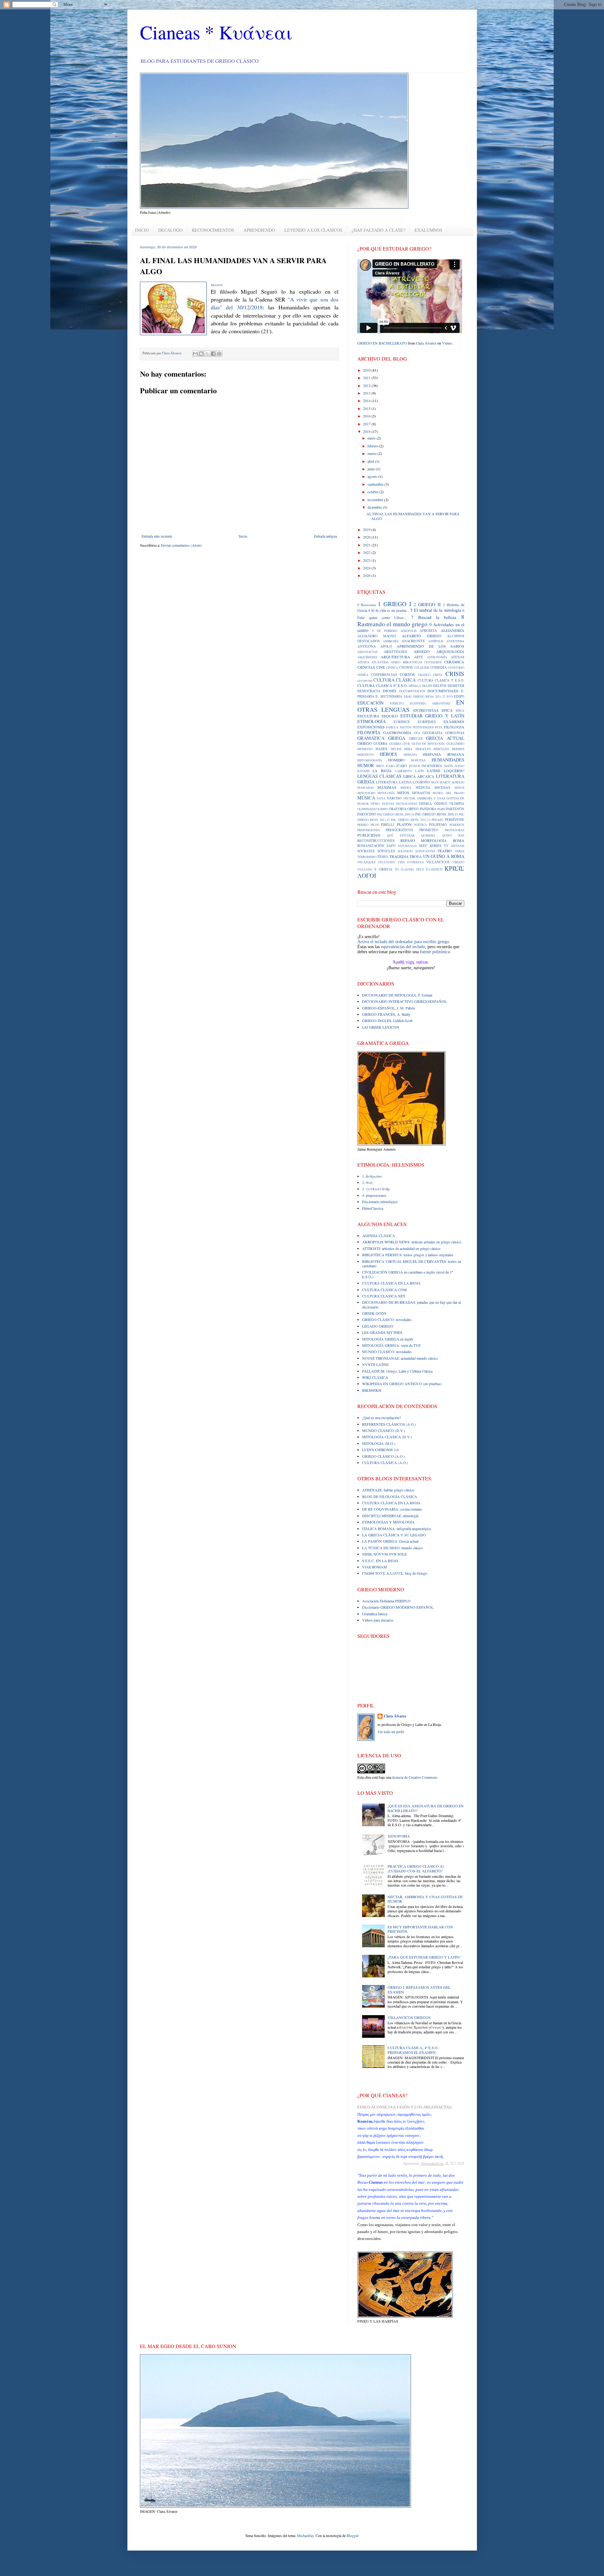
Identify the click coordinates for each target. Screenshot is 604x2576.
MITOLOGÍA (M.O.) (379, 1443)
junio (372, 469)
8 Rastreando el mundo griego (411, 620)
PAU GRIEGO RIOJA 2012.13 (411, 820)
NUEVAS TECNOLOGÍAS (400, 804)
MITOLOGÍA (386, 793)
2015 (367, 408)
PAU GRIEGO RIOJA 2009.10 (396, 814)
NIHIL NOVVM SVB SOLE (384, 1554)
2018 (367, 431)
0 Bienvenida (367, 605)
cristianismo (365, 680)
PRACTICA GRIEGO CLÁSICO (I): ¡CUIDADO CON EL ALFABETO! (416, 1868)
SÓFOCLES (386, 851)
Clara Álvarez (426, 343)
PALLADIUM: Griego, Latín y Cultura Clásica (397, 1371)
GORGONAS (455, 733)
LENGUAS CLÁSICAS (380, 776)
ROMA (459, 840)
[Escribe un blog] (201, 354)
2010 (367, 370)
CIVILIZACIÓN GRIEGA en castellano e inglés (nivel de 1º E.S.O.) (408, 1274)
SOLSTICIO (405, 851)
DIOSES (390, 691)
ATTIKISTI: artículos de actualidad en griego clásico (401, 1248)
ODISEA (425, 804)
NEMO (375, 804)
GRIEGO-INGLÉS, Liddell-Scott (387, 1020)
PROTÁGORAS (455, 830)
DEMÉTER (456, 686)
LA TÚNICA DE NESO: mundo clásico (392, 1548)
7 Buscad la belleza (434, 617)
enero (372, 438)
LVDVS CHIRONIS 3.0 (380, 1450)
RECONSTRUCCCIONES (376, 841)
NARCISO (394, 798)
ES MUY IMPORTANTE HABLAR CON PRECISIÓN (420, 1929)
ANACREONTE (413, 641)
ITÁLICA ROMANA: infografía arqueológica (397, 1528)
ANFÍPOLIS (436, 641)
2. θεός (368, 1182)
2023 (367, 560)
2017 (367, 424)
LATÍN (420, 771)
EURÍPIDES (427, 722)
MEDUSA (423, 788)
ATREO (396, 662)
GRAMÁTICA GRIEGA (381, 738)
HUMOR (366, 765)
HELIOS (396, 749)
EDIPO (459, 696)
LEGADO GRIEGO (378, 1326)
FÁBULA (392, 727)
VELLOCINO (386, 862)
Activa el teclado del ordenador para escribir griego (403, 942)
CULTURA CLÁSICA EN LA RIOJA (391, 1283)
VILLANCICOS (438, 862)
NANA (381, 798)
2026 (367, 575)
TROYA (416, 856)
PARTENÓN (455, 809)
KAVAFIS (364, 771)
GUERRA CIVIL (400, 744)
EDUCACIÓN (370, 703)
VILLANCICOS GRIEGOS (409, 2017)
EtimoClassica (373, 1208)
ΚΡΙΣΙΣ (454, 868)
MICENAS (442, 788)
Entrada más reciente (157, 536)
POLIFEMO (438, 825)
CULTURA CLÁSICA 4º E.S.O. (383, 685)
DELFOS (440, 686)
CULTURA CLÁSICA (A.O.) (385, 1462)
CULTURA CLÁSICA (394, 680)
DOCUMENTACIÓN (412, 691)
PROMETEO (429, 830)
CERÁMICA (454, 662)
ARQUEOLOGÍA (450, 651)
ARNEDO (422, 651)
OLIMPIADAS (366, 809)
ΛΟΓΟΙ (367, 875)
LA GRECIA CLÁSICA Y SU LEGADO (394, 1535)
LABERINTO (404, 771)
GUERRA (380, 744)
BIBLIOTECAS (413, 662)
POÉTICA (421, 825)
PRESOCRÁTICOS (399, 830)
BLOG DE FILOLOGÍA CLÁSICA (390, 1496)
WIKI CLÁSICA (375, 1377)
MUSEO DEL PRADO (448, 793)
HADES (381, 749)
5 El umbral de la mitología (436, 610)
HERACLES (423, 749)
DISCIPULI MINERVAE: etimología (390, 1516)
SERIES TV (439, 846)
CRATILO (424, 675)
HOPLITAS (418, 760)
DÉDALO (415, 686)
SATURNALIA (407, 846)
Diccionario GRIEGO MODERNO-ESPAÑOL (398, 1607)
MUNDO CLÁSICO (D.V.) (383, 1430)
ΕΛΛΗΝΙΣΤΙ (434, 869)
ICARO (390, 766)
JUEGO (459, 766)
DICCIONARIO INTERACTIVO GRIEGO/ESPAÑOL (404, 1001)
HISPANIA (410, 755)
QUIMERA (428, 835)
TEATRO (445, 851)
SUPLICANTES (425, 851)
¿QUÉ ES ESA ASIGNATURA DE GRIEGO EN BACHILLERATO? (426, 1808)
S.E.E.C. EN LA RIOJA (380, 1561)
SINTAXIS (458, 846)
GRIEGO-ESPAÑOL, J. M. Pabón (389, 1008)
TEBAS (460, 851)
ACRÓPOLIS (408, 631)
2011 (367, 378)
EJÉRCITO (397, 703)
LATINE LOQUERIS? (446, 771)
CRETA (438, 675)
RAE (461, 835)
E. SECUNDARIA (389, 696)
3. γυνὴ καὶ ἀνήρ (376, 1189)
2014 (367, 401)
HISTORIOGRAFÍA (370, 760)
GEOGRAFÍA (433, 733)
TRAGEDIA (399, 856)
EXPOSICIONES (371, 727)
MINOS (459, 788)
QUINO (447, 835)
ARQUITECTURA (395, 657)
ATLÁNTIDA (380, 662)
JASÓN (448, 766)
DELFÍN (427, 686)
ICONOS (414, 766)
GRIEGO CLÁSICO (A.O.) (383, 1456)
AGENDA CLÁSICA (379, 1235)
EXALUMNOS (428, 230)
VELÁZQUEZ (366, 862)
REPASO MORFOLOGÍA (424, 840)
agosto (373, 476)
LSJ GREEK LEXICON (381, 1027)
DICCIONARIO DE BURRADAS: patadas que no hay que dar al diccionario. (411, 1304)
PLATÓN (404, 824)
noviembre (376, 500)
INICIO (142, 230)
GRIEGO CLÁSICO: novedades (387, 1319)
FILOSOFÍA (369, 732)
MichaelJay (305, 2535)
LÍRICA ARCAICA (419, 776)
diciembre (375, 507)
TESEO (383, 857)
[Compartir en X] (207, 354)
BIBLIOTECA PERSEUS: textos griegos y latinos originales (408, 1255)
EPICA (447, 710)
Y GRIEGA (383, 869)
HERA (408, 749)
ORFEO (413, 809)
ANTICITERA (455, 641)
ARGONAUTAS (367, 652)
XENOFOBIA (399, 1836)
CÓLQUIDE (422, 668)
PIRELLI (388, 825)
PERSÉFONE (455, 820)
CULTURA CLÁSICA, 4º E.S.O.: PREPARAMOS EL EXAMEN (414, 2050)
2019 (367, 529)
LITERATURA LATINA (394, 782)
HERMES (458, 749)
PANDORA (428, 809)
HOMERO (396, 760)
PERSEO (363, 825)
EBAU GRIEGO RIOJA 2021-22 (425, 697)
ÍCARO (402, 766)
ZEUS (420, 869)
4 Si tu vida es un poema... (389, 610)
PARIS (441, 809)
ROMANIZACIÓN (371, 846)
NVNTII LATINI (375, 1364)
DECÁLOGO (170, 230)
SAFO (391, 846)
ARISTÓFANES (395, 652)
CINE (381, 667)
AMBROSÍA (391, 641)
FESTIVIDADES (423, 727)
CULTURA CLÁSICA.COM (384, 1290)
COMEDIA (439, 667)
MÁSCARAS (366, 788)
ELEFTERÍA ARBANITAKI (430, 703)
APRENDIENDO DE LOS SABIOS (430, 646)
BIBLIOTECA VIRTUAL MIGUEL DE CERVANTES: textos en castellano (412, 1263)
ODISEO (441, 804)
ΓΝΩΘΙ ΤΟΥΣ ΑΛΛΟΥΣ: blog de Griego (395, 1573)
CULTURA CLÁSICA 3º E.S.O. (441, 680)
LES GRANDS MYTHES (382, 1332)
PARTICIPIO (367, 814)
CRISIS (455, 674)
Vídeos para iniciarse (378, 1620)
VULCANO (365, 869)
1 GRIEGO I (394, 604)
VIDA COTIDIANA (411, 862)
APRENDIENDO (259, 230)
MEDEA (406, 788)
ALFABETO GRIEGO (422, 636)
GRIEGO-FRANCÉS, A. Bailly (386, 1014)
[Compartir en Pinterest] (219, 354)
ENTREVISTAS (426, 710)
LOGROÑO (422, 782)
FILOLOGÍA (454, 727)
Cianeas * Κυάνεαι (216, 32)
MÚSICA (366, 798)
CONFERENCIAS (384, 675)
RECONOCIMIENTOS (213, 230)
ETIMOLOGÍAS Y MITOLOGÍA (388, 1522)
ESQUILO (390, 716)
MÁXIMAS (387, 787)
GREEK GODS (374, 1313)
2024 (367, 568)
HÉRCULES (441, 749)
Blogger (352, 2535)
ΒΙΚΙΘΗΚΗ (372, 1390)
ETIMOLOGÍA (372, 721)
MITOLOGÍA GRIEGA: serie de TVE (391, 1345)
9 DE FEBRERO (385, 631)
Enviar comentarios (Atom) (181, 545)
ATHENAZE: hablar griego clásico (388, 1490)
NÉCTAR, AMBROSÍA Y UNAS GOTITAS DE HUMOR (425, 1899)
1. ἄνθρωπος (372, 1176)
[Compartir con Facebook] (213, 354)
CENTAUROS (433, 662)
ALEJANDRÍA (453, 630)
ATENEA (363, 662)
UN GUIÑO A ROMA (444, 856)
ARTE (419, 657)
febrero (373, 446)
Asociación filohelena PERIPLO (386, 1601)
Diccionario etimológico (380, 1202)
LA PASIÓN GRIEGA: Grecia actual (390, 1541)
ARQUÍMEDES (367, 657)
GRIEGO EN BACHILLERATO (382, 343)
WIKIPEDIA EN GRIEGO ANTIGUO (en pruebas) (402, 1384)
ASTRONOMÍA (437, 657)
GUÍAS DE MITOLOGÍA (428, 744)
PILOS (375, 825)
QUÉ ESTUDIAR (401, 835)
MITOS (403, 793)
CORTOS (407, 674)
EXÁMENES (454, 721)
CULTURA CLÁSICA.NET (384, 1296)
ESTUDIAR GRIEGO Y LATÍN (432, 716)
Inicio (243, 536)
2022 (367, 552)
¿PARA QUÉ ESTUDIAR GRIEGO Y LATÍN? (424, 1957)
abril (371, 461)
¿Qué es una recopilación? (381, 1418)
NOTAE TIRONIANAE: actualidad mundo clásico (400, 1358)
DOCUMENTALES (443, 691)
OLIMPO (382, 809)
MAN (435, 782)
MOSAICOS (421, 793)
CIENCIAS (366, 667)
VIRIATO (458, 862)
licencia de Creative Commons (415, 1777)
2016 (367, 416)
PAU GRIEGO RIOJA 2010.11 (436, 814)
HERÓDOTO (366, 755)
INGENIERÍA (432, 766)
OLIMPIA (457, 804)
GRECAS (416, 738)
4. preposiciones (374, 1195)
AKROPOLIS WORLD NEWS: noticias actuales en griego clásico (412, 1242)
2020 (367, 537)
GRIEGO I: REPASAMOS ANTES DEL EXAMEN (419, 1989)
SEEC (423, 846)
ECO (450, 697)
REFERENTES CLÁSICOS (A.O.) (389, 1424)
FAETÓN (406, 727)
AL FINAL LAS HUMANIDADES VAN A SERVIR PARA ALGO (413, 516)
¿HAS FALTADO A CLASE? (378, 230)
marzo (372, 453)
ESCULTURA (368, 716)
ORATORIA (398, 809)
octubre (373, 492)
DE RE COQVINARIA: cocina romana (392, 1509)
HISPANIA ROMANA (444, 754)
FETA (439, 727)
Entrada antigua (325, 536)
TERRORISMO (367, 857)
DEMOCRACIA (369, 691)
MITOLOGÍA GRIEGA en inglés (388, 1339)
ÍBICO (380, 766)
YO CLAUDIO (405, 869)
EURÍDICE (402, 722)
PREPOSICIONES (369, 830)
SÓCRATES (366, 851)
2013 (367, 393)
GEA (417, 733)
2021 (367, 545)
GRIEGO (365, 743)
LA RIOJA (382, 771)
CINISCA (392, 668)
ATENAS (458, 657)
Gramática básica (375, 1614)
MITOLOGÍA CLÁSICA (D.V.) (387, 1437)
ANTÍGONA (367, 646)
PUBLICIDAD (369, 835)
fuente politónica (435, 952)
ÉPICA (460, 711)
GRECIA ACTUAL (445, 738)
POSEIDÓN (457, 825)
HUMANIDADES (448, 760)
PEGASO (437, 820)
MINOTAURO (366, 793)
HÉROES (388, 754)
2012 (367, 385)
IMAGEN (217, 285)
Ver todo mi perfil (391, 1732)
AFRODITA (428, 631)
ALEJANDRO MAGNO (377, 636)
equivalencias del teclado (403, 947)
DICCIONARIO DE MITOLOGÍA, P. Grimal (397, 995)
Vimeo (447, 343)
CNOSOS (406, 667)
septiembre (376, 484)
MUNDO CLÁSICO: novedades (387, 1352)
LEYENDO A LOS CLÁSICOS (313, 230)
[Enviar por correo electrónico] (195, 354)
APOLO (386, 646)
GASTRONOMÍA (397, 732)
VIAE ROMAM (375, 1567)
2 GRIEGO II (427, 604)
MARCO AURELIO (452, 782)
